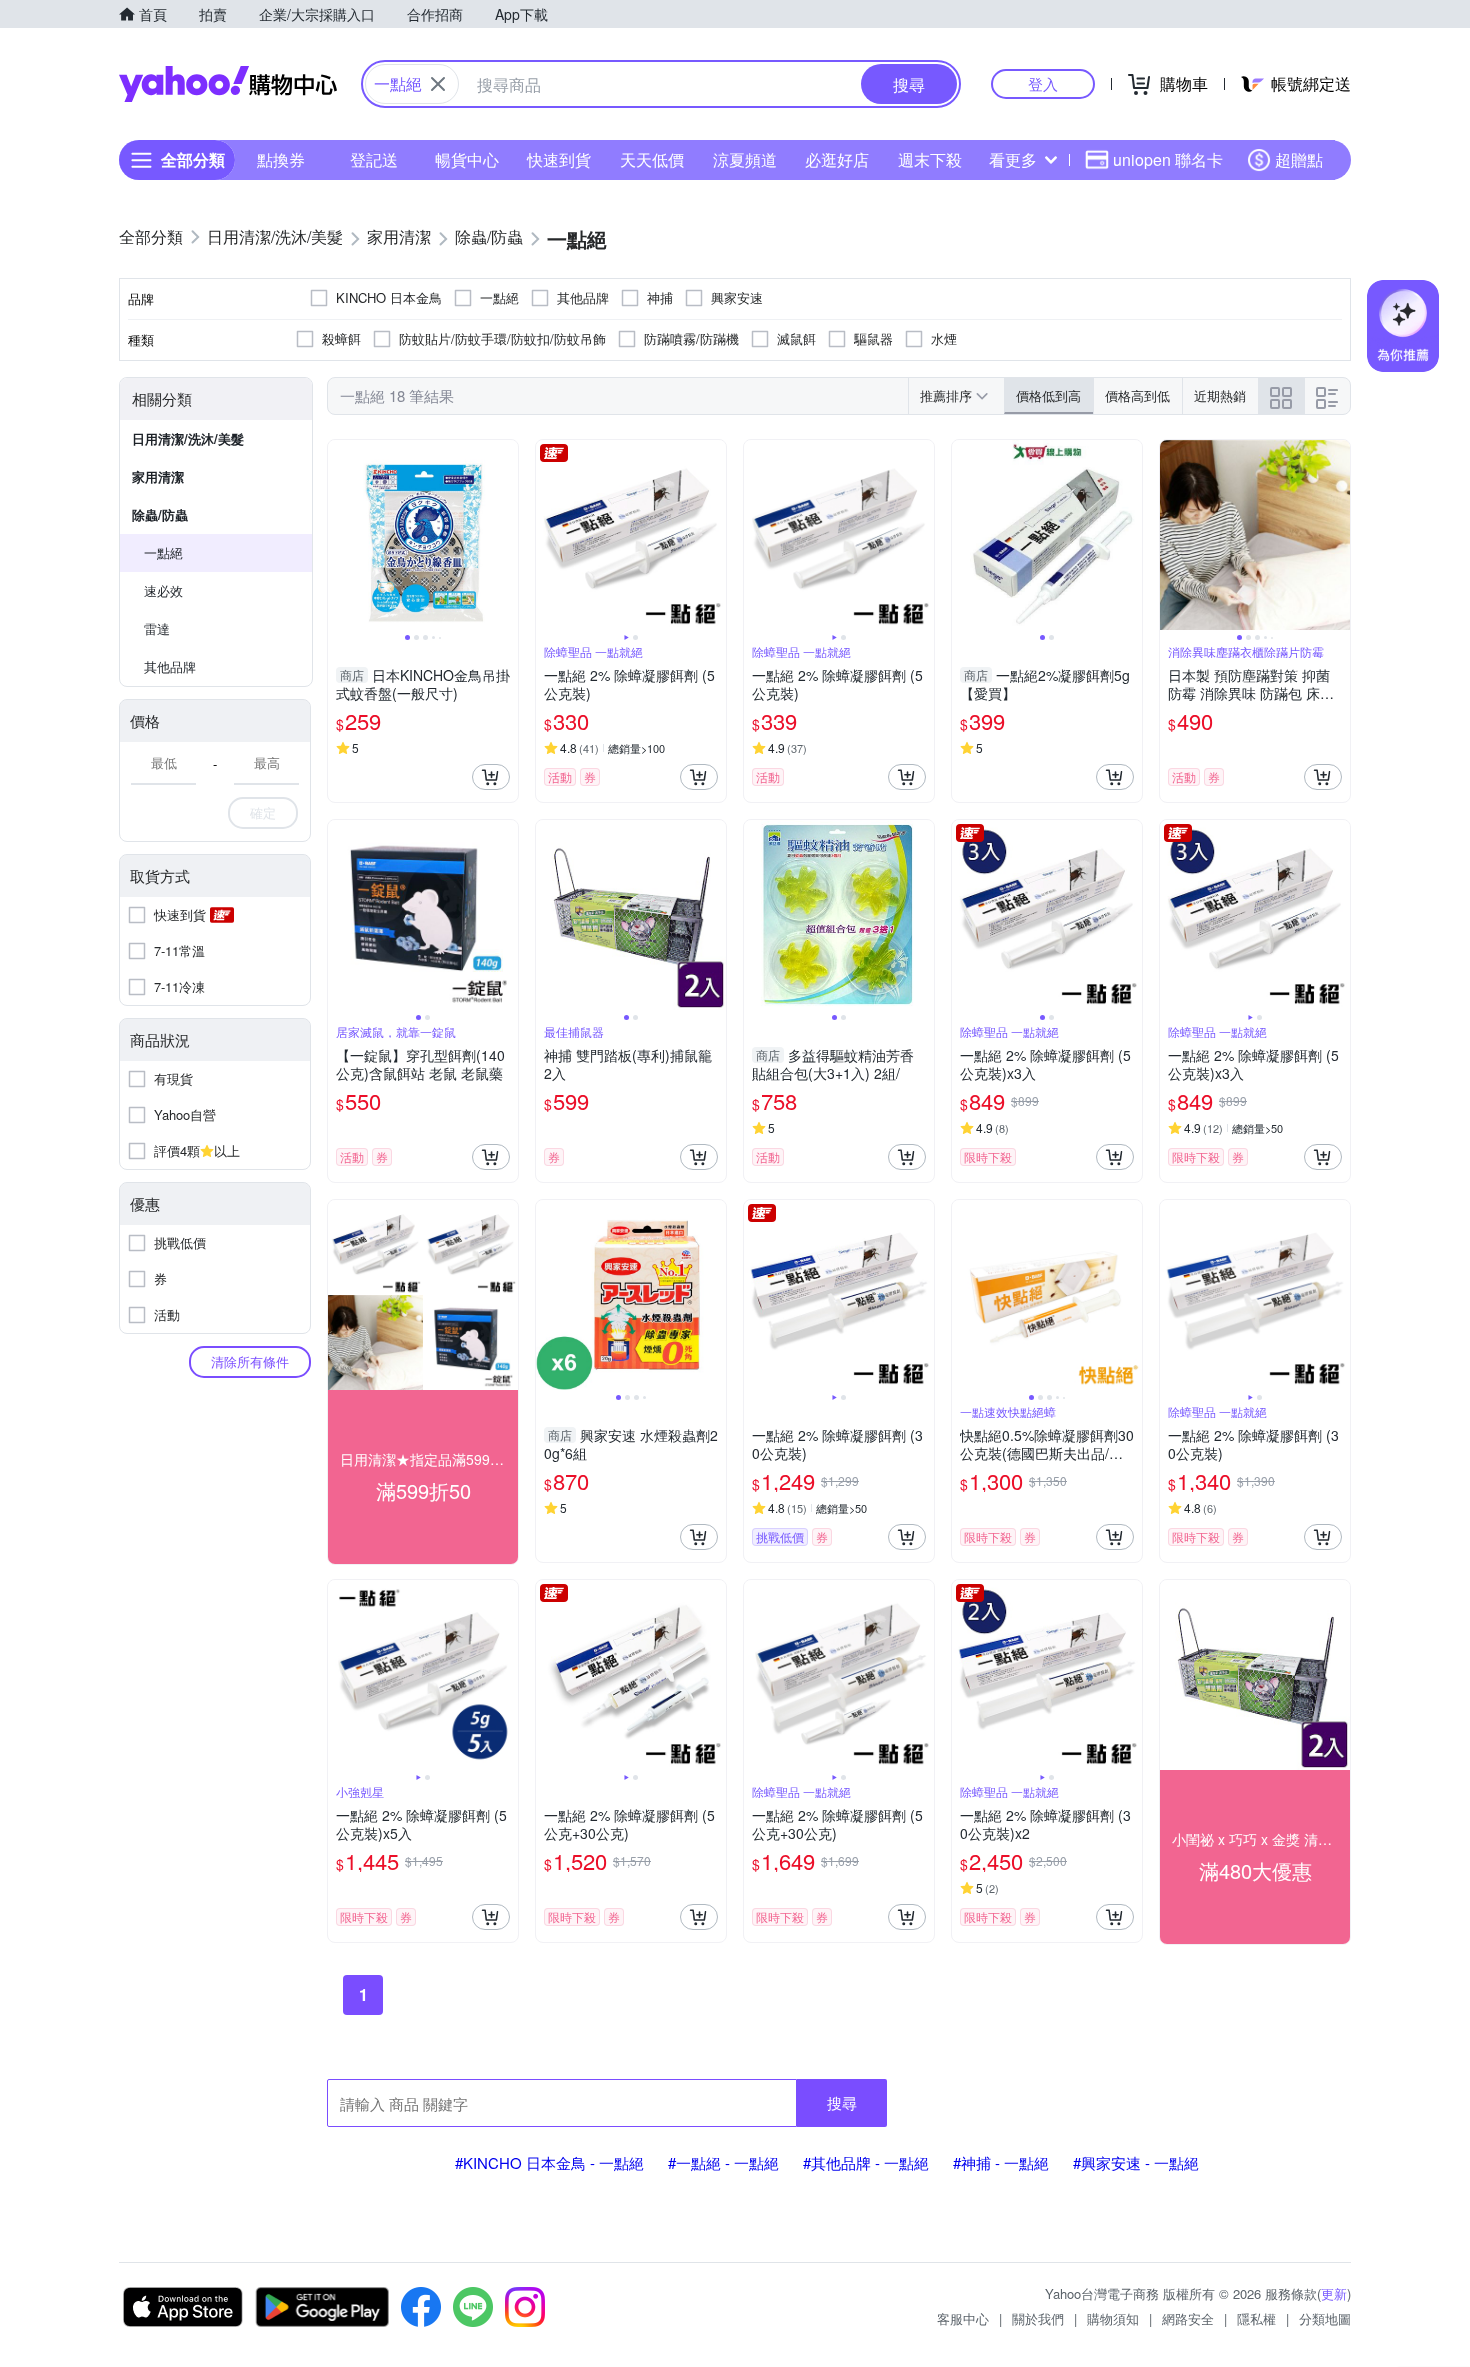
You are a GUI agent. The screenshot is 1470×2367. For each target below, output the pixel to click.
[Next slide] (505, 535)
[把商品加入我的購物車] (491, 777)
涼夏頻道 (745, 159)
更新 (1334, 2293)
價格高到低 (1137, 395)
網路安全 (1188, 2318)
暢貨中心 (467, 159)
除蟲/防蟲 (160, 514)
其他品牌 (170, 666)
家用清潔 (158, 476)
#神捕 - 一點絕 (1001, 2162)
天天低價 (652, 159)
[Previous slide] (341, 535)
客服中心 (963, 2318)
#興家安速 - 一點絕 (1136, 2162)
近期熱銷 (1220, 395)
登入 (1043, 83)
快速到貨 (559, 159)
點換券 (281, 159)
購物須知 (1113, 2318)
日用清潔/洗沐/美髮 (188, 438)
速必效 (163, 590)
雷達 (157, 628)
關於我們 (1038, 2318)
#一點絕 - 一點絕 (723, 2162)
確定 (263, 812)
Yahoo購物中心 (228, 84)
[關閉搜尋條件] (438, 84)
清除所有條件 (250, 1361)
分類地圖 (1325, 2318)
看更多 (1013, 159)
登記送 (374, 159)
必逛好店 (837, 159)
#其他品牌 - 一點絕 (866, 2162)
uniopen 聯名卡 (1168, 159)
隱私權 (1256, 2318)
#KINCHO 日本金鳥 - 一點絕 (549, 2162)
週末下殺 (930, 159)
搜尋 (842, 2102)
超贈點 (1299, 159)
